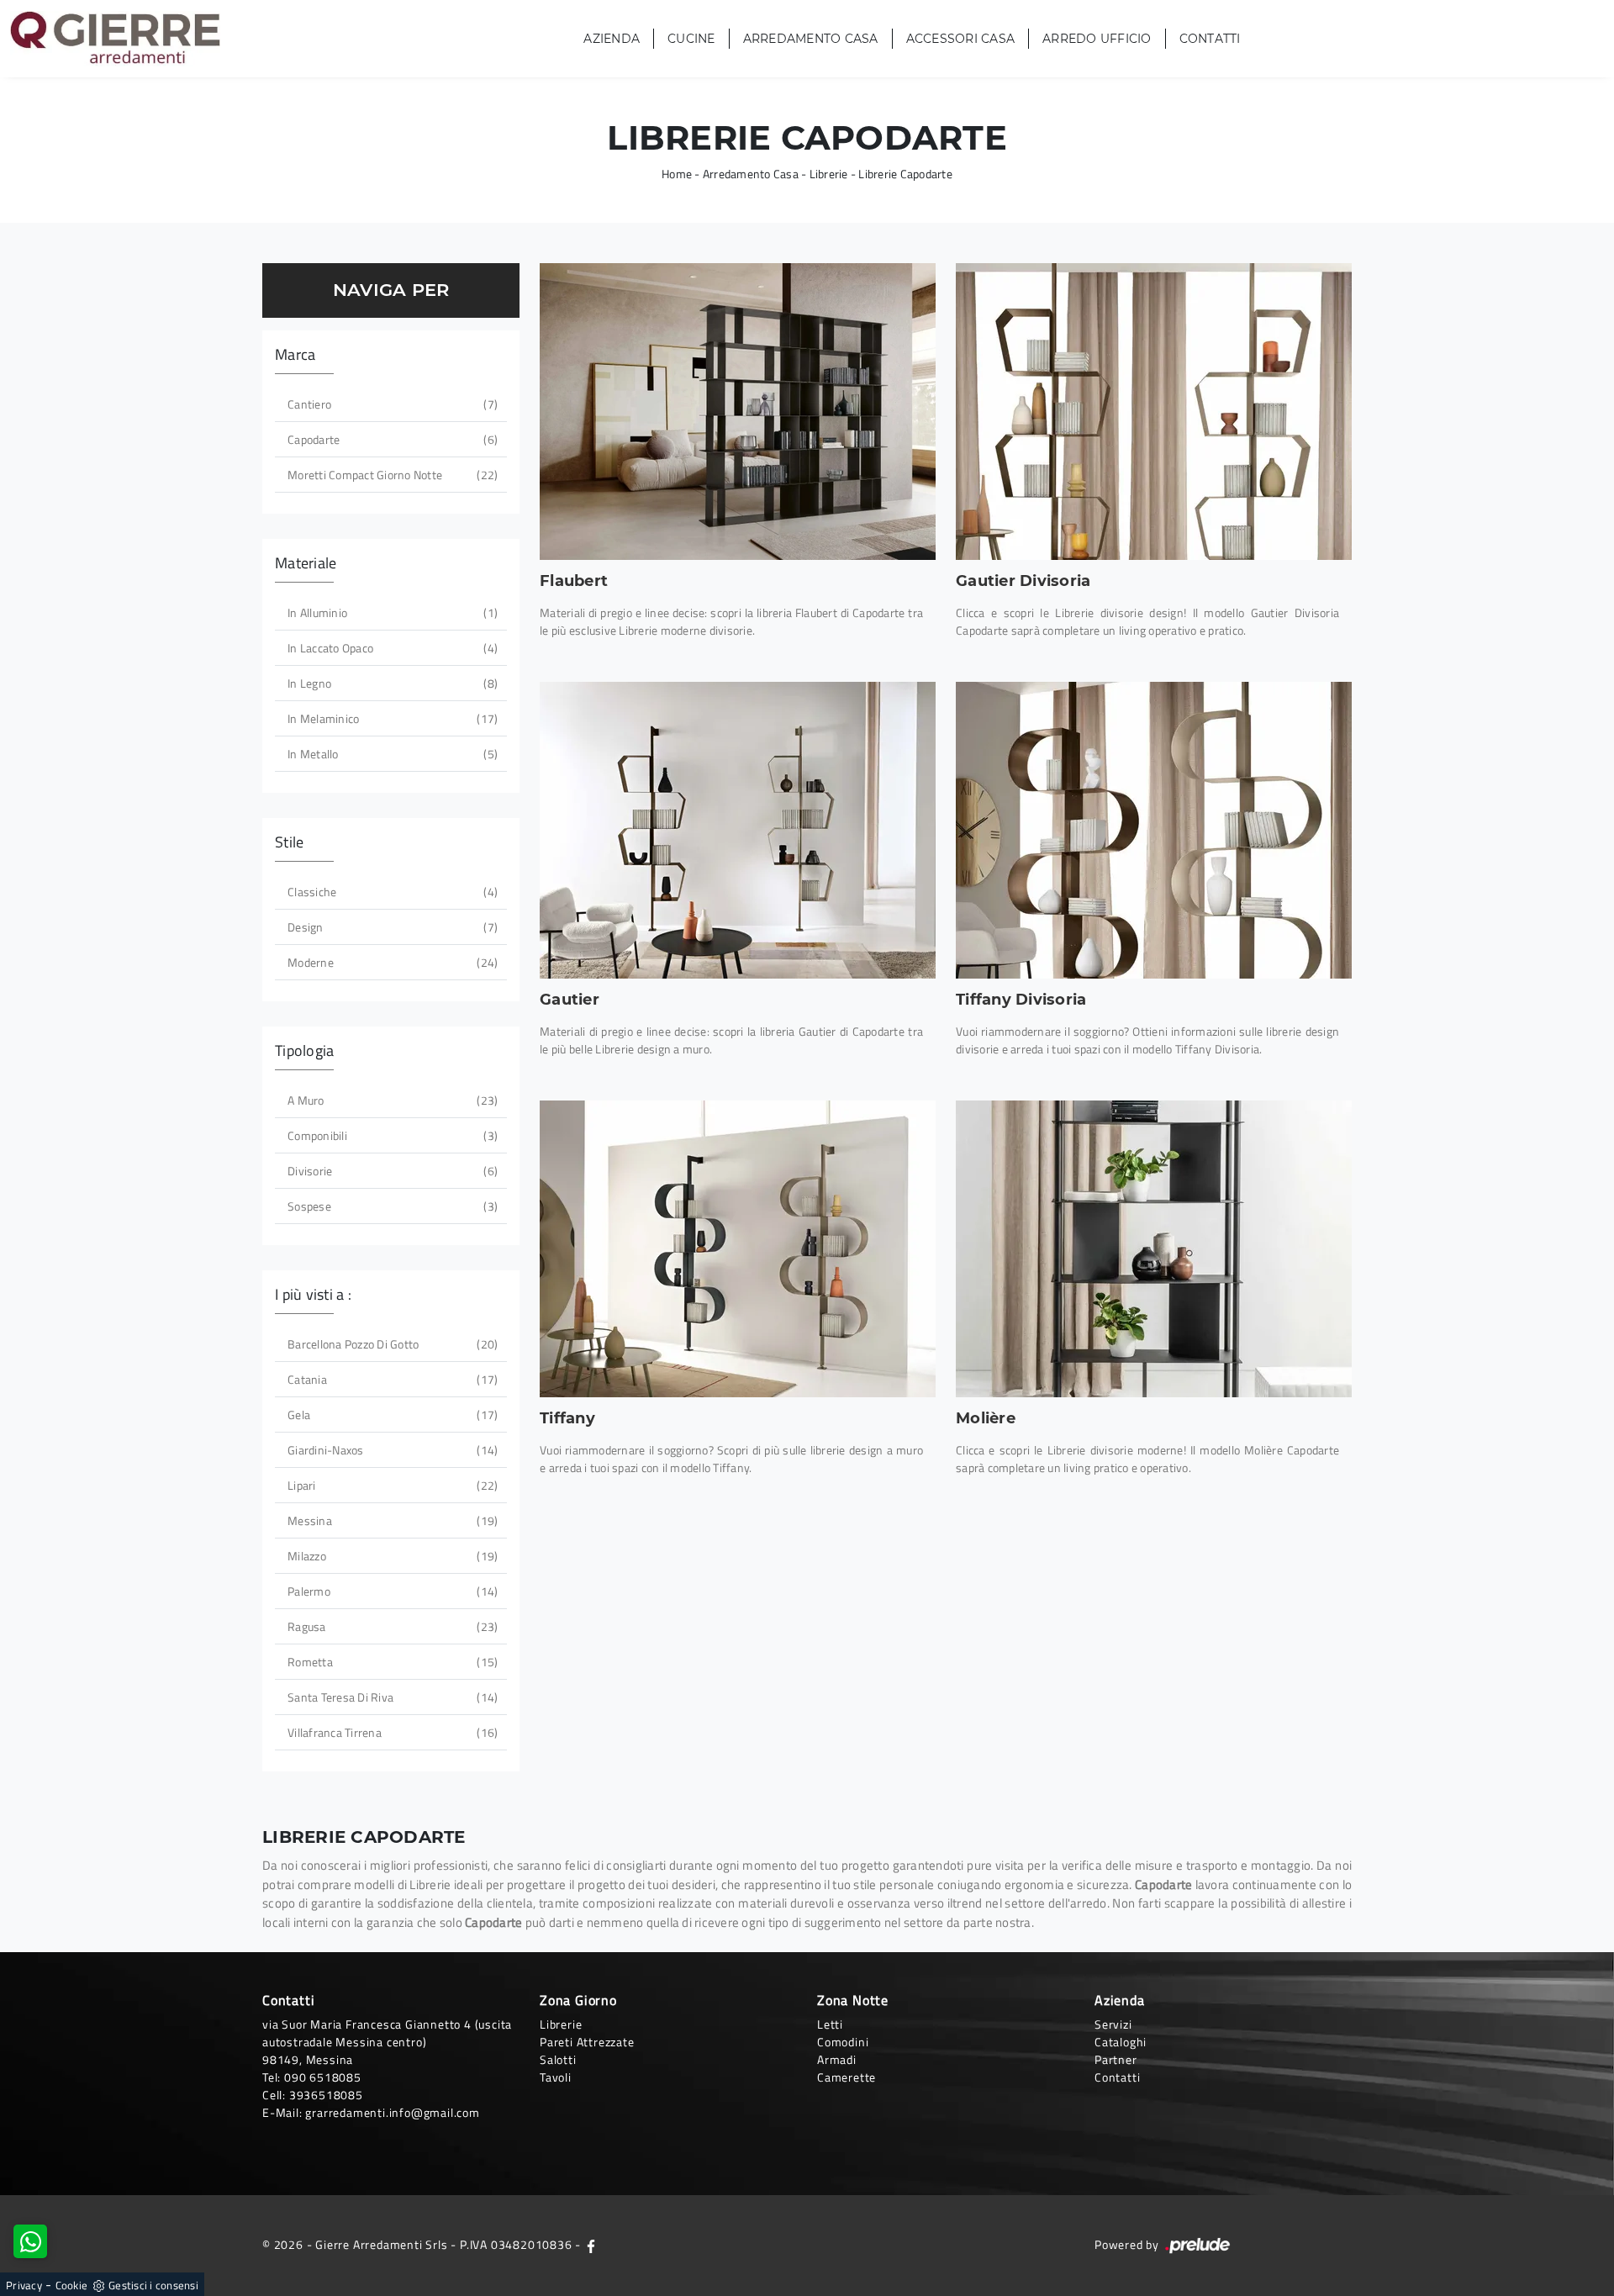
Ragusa (391, 1626)
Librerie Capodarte (905, 174)
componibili (391, 1135)
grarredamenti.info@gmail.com (392, 2112)
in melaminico (391, 718)
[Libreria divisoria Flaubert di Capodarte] (738, 412)
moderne (391, 962)
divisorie (391, 1171)
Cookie (72, 2285)
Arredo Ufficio (1097, 39)
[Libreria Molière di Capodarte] (1154, 1249)
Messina (391, 1520)
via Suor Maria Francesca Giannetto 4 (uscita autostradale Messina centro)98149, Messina (387, 2042)
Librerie (829, 174)
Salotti (558, 2059)
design (391, 927)
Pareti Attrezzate (587, 2042)
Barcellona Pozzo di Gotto (391, 1344)
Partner (1116, 2059)
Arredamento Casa (811, 39)
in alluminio (391, 612)
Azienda (612, 39)
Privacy (24, 2285)
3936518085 (326, 2095)
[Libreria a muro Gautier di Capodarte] (738, 830)
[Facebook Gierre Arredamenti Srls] (591, 2244)
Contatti (1210, 39)
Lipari (391, 1485)
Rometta (391, 1662)
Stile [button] (289, 842)
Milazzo (391, 1556)
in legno (391, 683)
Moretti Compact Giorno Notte (391, 475)
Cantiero (391, 404)
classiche (391, 892)
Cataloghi (1121, 2042)
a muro (391, 1100)
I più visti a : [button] (313, 1294)
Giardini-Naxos (391, 1450)
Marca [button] (295, 354)
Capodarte (391, 439)
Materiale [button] (306, 563)
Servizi (1113, 2024)
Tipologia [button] (304, 1050)
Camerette (847, 2077)
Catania (391, 1379)
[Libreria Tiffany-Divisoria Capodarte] (1154, 830)
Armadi (837, 2059)
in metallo (391, 754)
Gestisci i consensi (153, 2285)
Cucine (691, 39)
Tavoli (556, 2077)
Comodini (843, 2042)
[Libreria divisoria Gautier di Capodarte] (1154, 412)
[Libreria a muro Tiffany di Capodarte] (738, 1249)
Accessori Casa (961, 39)
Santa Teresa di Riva (391, 1697)
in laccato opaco (391, 648)
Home (677, 174)
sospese (391, 1206)
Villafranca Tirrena (391, 1732)
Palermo (391, 1591)
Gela (391, 1415)
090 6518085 (323, 2077)
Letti (830, 2024)
